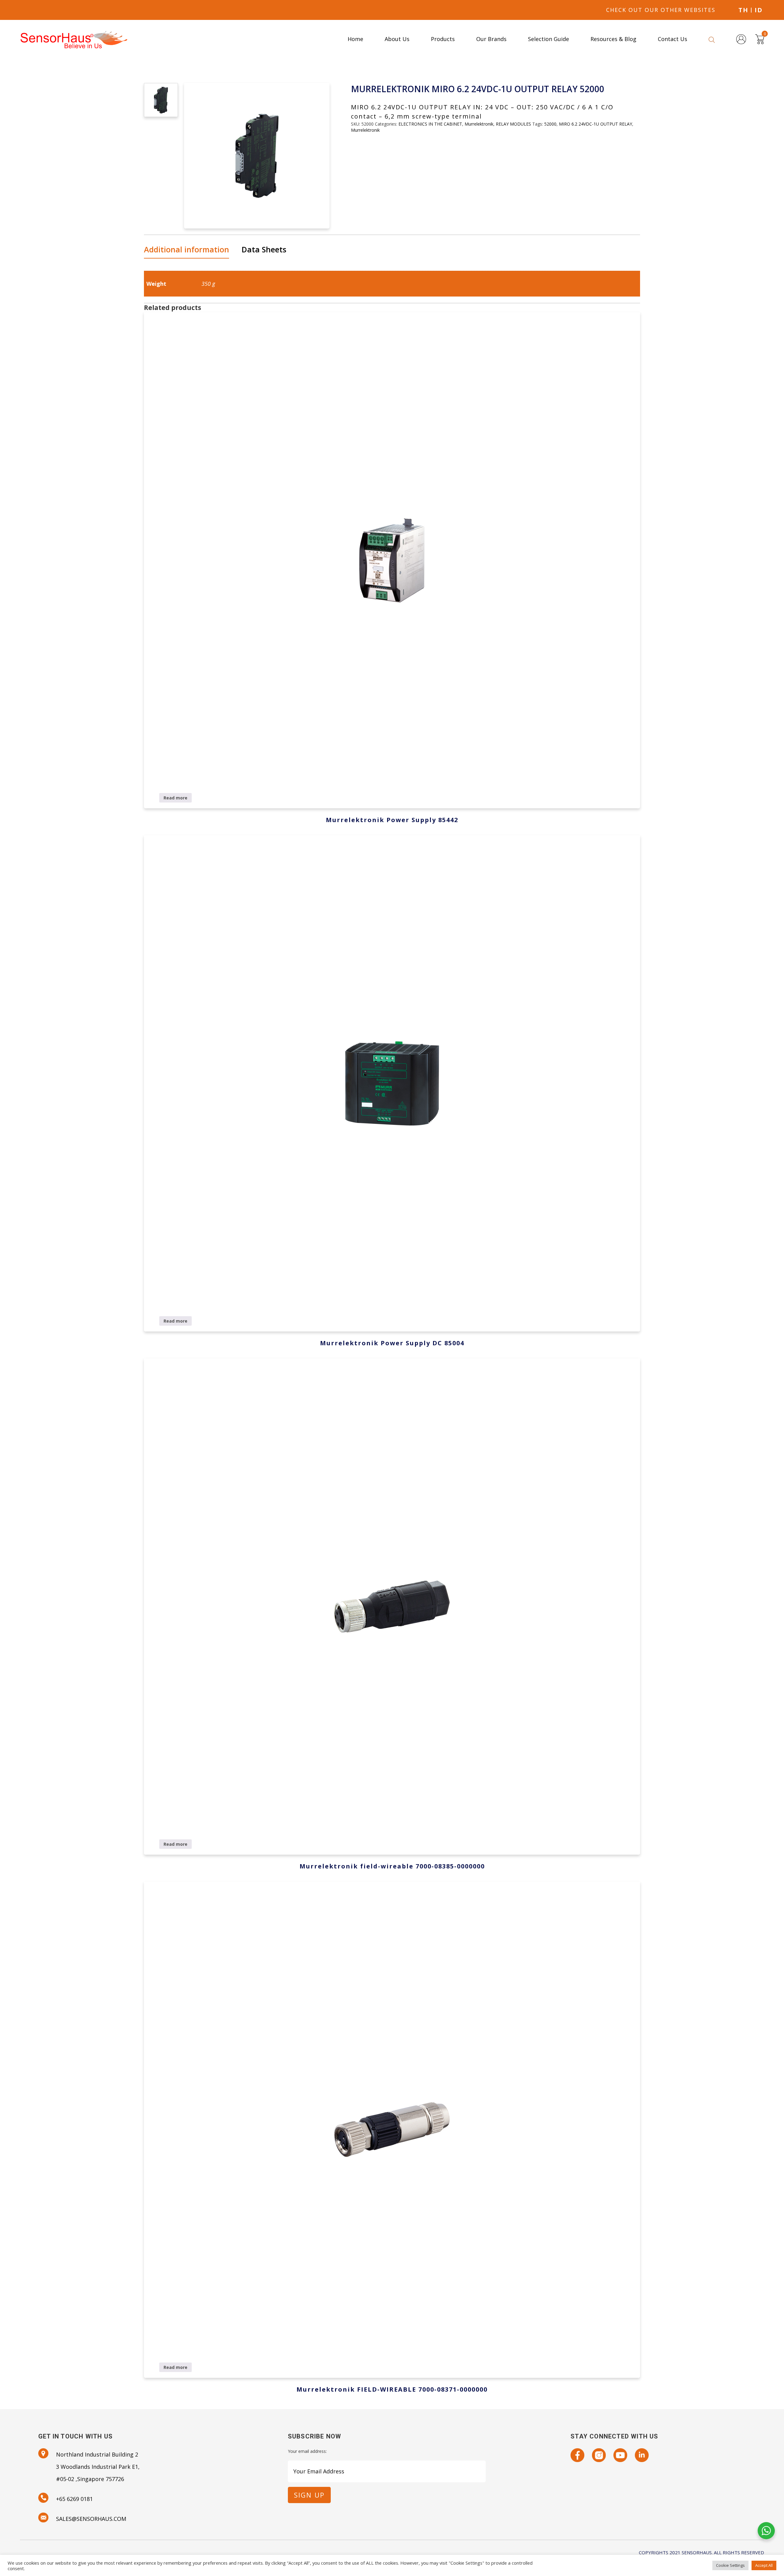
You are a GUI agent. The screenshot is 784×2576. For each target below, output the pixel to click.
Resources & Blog (613, 39)
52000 (550, 124)
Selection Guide (548, 39)
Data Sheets (264, 249)
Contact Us (673, 39)
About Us (397, 39)
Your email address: (307, 2451)
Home (355, 39)
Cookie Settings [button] (730, 2565)
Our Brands (491, 39)
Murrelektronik (479, 124)
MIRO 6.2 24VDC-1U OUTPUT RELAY (596, 124)
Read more (175, 798)
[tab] (189, 250)
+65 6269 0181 (74, 2499)
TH (743, 10)
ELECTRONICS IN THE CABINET (430, 124)
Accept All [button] (764, 2565)
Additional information (187, 249)
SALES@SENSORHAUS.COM (91, 2519)
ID (759, 10)
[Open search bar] (712, 39)
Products (443, 39)
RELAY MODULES (513, 124)
